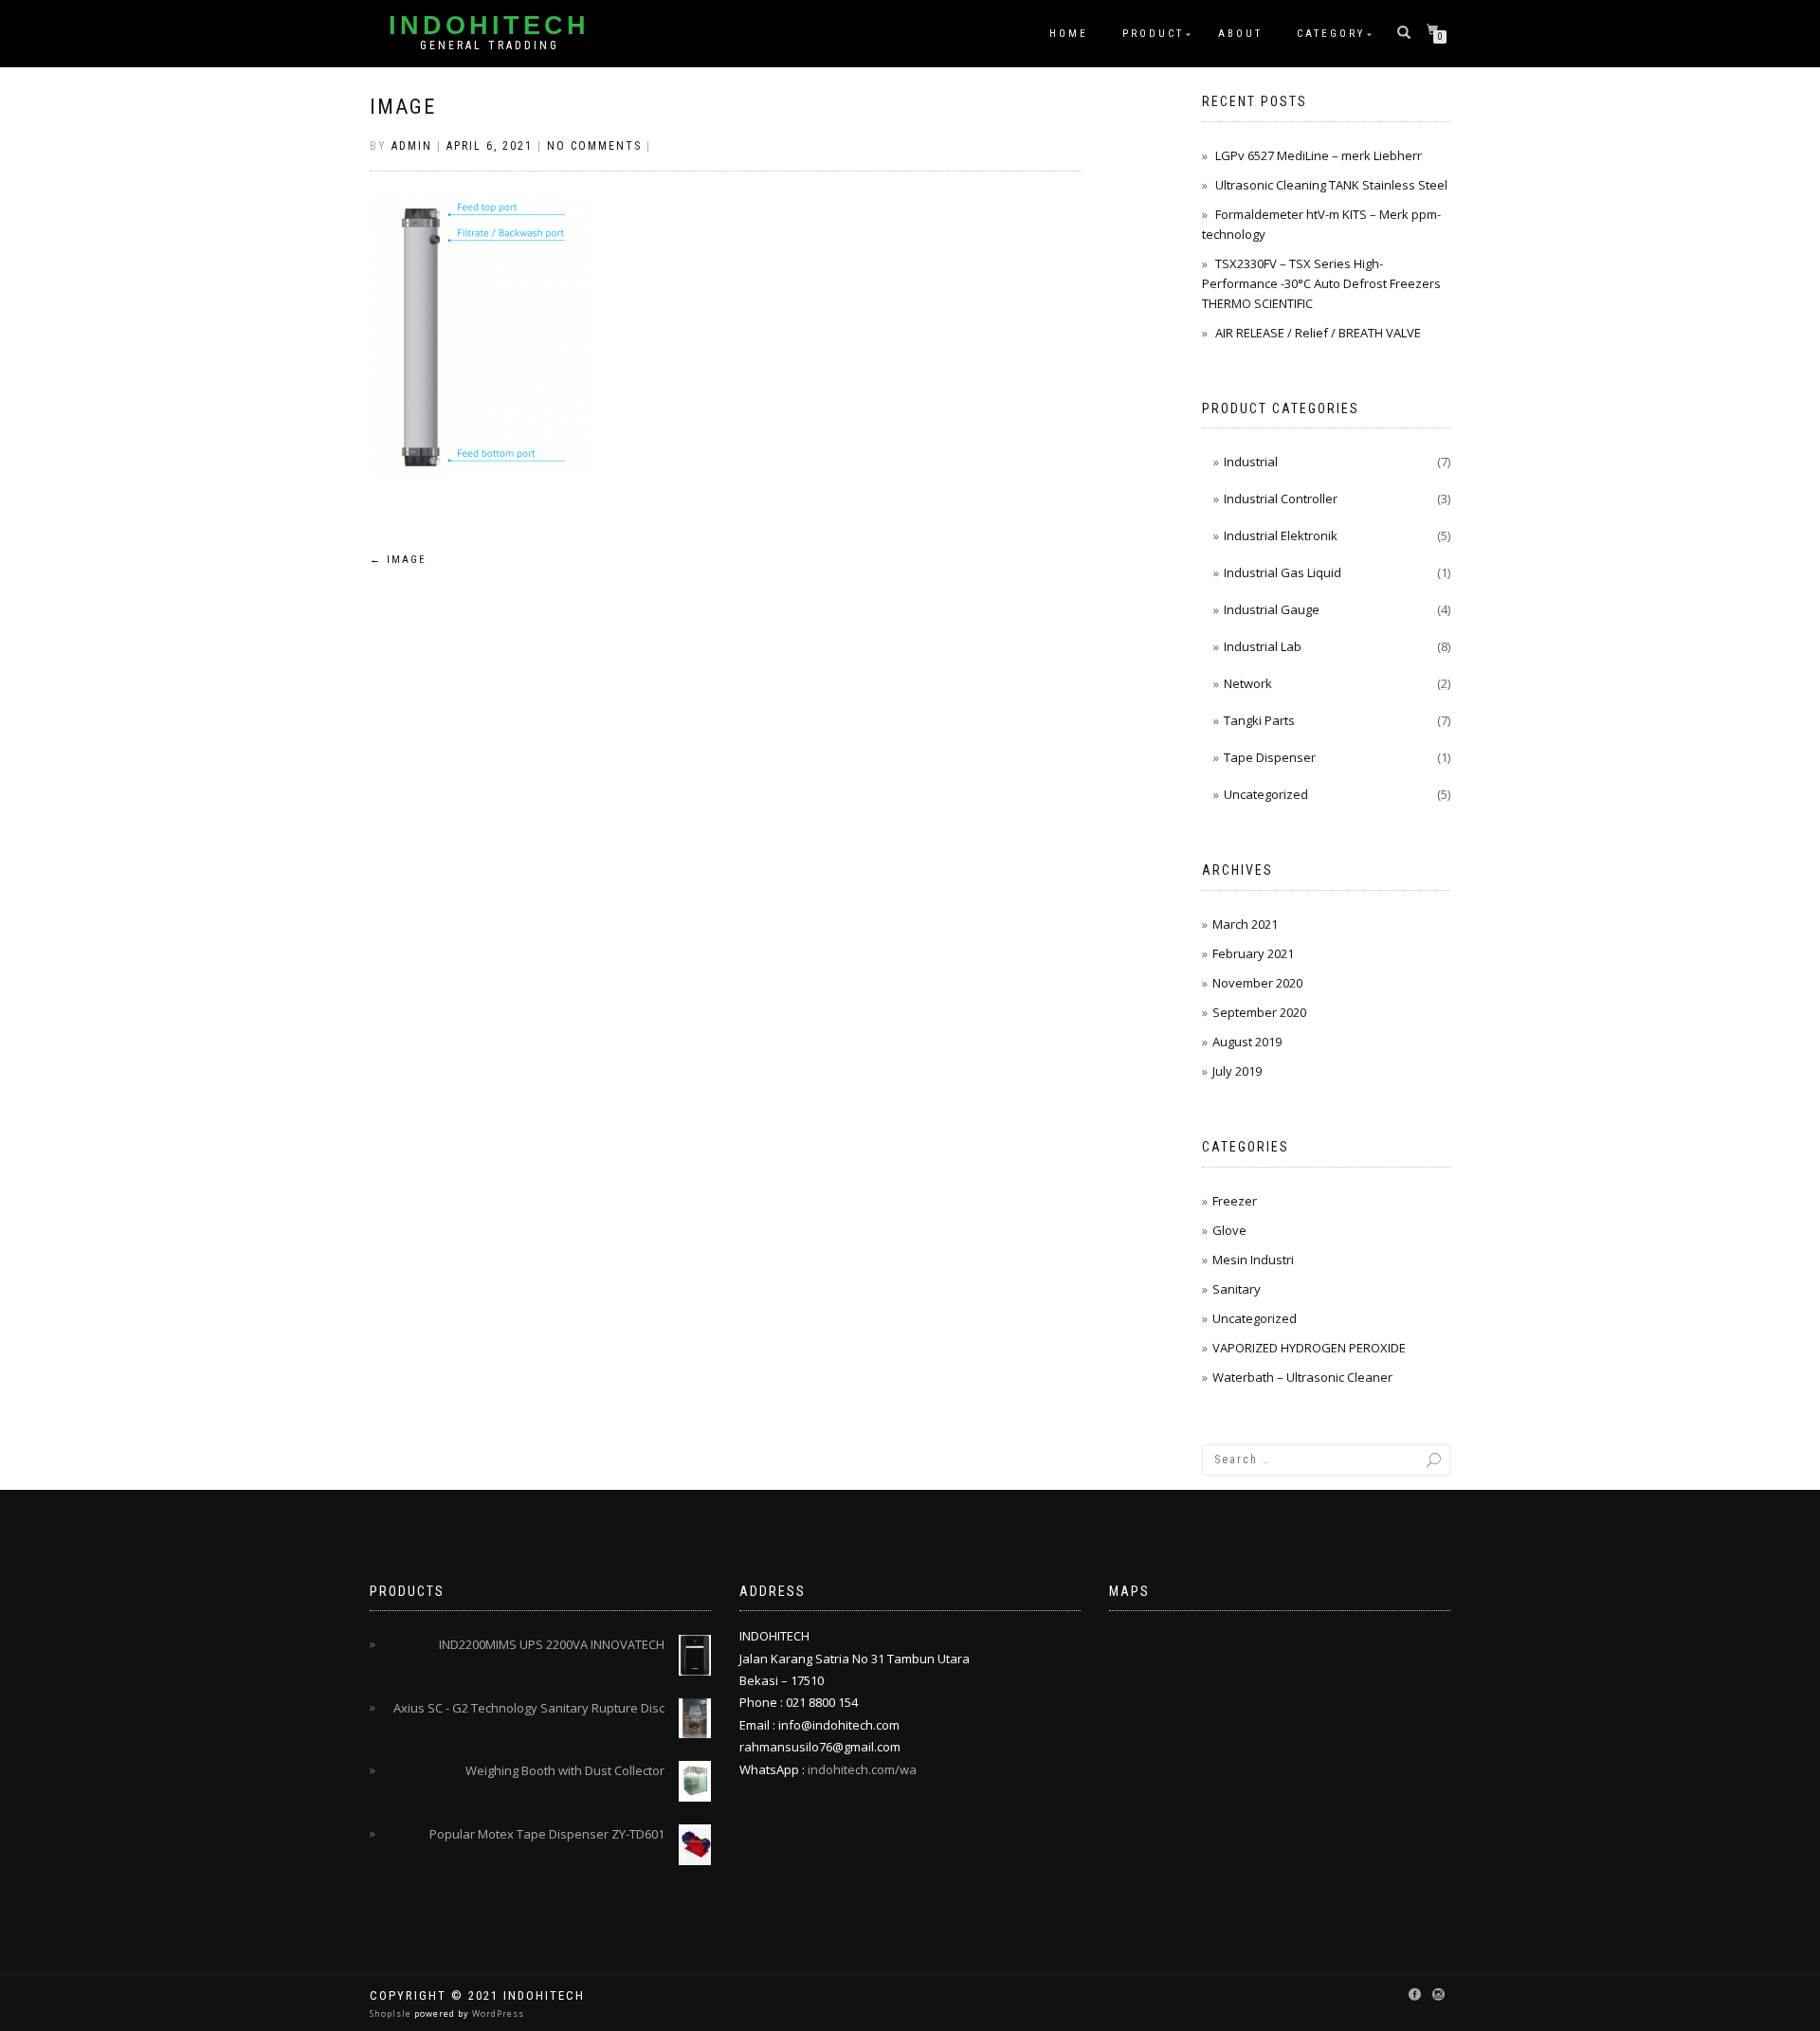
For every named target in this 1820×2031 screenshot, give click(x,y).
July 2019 (1237, 1071)
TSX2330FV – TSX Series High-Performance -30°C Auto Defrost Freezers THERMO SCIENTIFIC (1321, 283)
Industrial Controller (1281, 499)
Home (1069, 34)
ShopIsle (392, 2013)
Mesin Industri (1253, 1260)
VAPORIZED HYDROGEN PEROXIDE (1309, 1348)
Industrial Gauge (1272, 609)
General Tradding (490, 45)
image (403, 107)
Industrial (1251, 462)
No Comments (594, 146)
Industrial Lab (1263, 646)
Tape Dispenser (1270, 757)
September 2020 (1259, 1012)
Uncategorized (1266, 794)
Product (1153, 34)
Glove (1229, 1230)
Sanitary (1237, 1289)
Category (1331, 34)
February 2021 (1253, 953)
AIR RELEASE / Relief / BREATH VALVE (1318, 333)
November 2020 (1257, 983)
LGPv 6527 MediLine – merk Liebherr (1319, 155)
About (1240, 34)
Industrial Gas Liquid (1283, 572)
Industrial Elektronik (1281, 535)
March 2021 (1245, 924)
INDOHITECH (489, 26)
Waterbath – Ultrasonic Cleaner (1302, 1377)
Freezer (1235, 1201)
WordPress (497, 2013)
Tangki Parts (1259, 720)
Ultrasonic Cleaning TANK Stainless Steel (1331, 185)
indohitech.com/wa (862, 1769)
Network (1248, 683)
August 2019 (1247, 1042)
